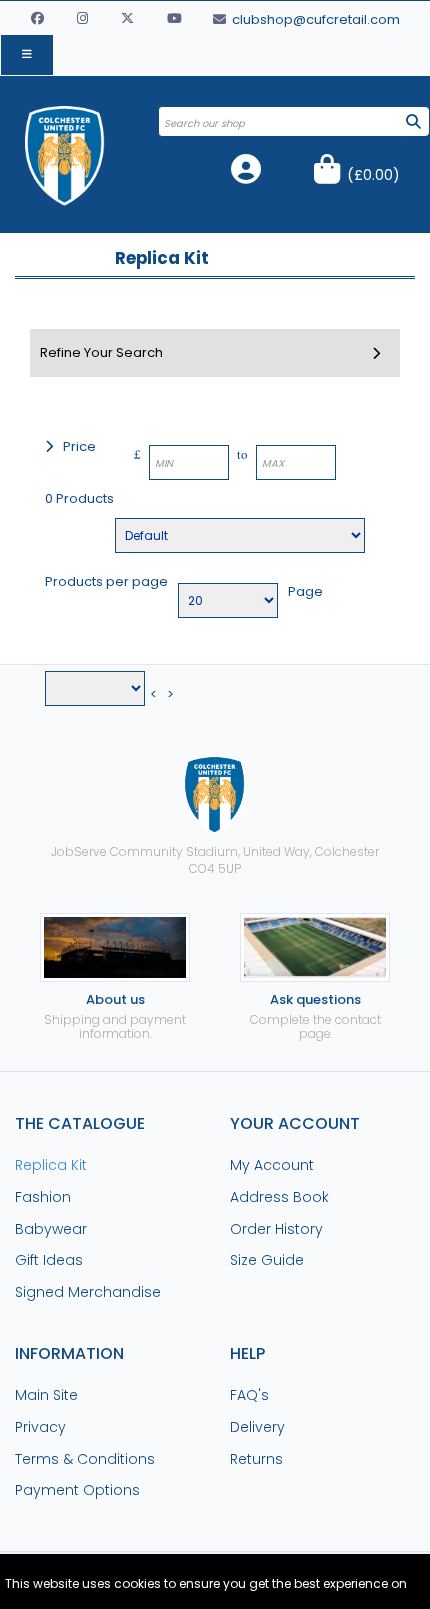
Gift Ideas (49, 1260)
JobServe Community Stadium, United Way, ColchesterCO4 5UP (215, 860)
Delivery (257, 1427)
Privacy (40, 1427)
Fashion (43, 1197)
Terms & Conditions (85, 1459)
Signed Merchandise (88, 1292)
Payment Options (77, 1490)
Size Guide (267, 1260)
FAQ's (249, 1395)
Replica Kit (51, 1165)
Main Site (46, 1395)
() (373, 175)
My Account (272, 1165)
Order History (276, 1229)
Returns (256, 1459)
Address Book (279, 1197)
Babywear (51, 1229)
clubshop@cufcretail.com (314, 19)
